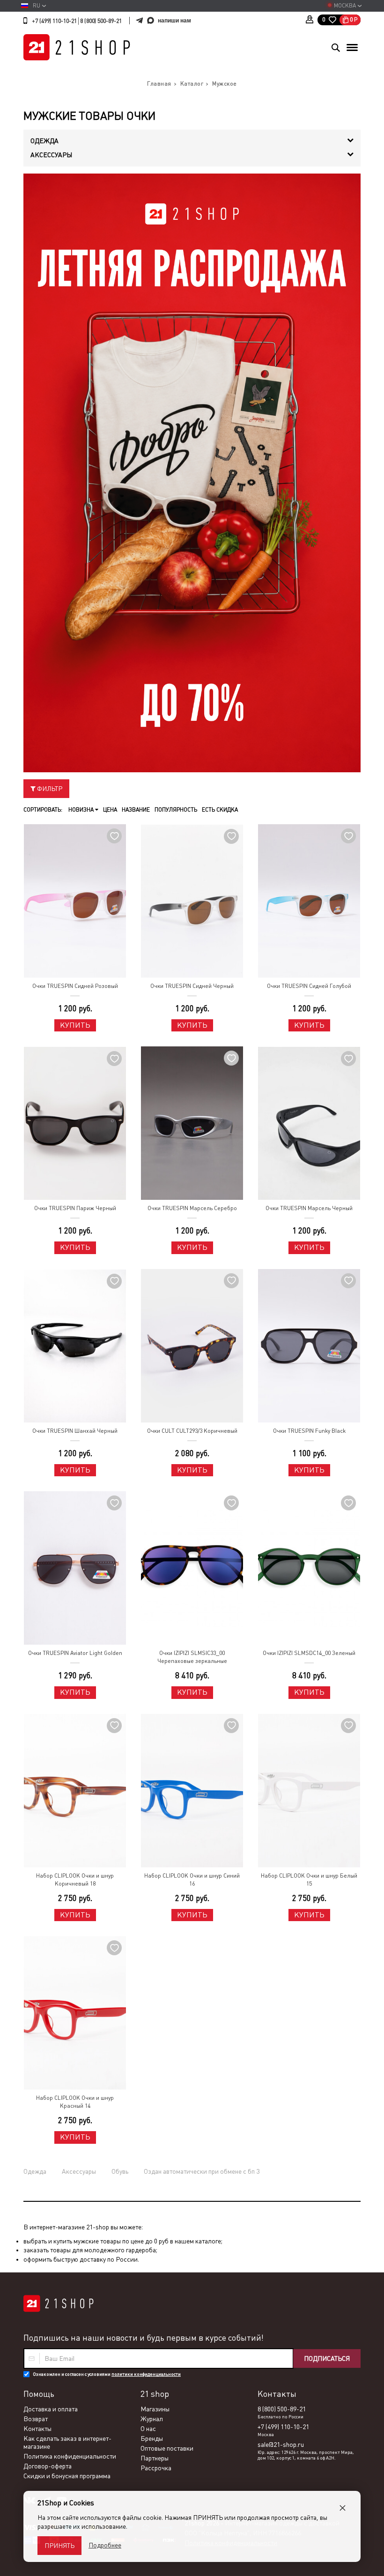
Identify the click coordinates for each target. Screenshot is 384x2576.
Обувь (120, 2171)
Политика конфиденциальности (70, 2456)
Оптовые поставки (167, 2448)
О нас (148, 2429)
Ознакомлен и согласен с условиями (107, 2374)
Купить (75, 1025)
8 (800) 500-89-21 (101, 21)
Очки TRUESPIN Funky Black (309, 1431)
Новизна (82, 810)
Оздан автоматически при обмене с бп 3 (202, 2171)
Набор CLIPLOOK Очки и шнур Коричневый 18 (75, 1880)
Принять (59, 2546)
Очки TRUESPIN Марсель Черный (309, 1208)
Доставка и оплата (51, 2409)
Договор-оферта (48, 2466)
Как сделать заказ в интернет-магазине (67, 2442)
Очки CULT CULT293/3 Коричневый (192, 1431)
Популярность (176, 810)
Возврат (36, 2419)
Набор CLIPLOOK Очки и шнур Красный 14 (75, 2102)
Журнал (152, 2419)
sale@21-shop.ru (281, 2445)
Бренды (152, 2438)
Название (136, 810)
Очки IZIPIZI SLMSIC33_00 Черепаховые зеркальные (192, 1657)
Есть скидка (220, 810)
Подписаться (327, 2358)
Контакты (37, 2429)
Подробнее (105, 2545)
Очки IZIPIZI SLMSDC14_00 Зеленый (309, 1653)
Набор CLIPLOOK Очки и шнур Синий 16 (192, 1880)
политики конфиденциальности (146, 2374)
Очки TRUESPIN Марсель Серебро (192, 1208)
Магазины (155, 2409)
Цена (110, 810)
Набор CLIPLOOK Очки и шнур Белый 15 (309, 1880)
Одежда (35, 2171)
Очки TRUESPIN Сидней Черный (192, 986)
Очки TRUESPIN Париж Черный (75, 1208)
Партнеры (155, 2458)
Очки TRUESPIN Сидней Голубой (309, 986)
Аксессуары (79, 2171)
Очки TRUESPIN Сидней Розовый (75, 986)
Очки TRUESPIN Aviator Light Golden (75, 1653)
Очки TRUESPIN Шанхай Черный (75, 1431)
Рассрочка (156, 2468)
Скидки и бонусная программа (67, 2476)
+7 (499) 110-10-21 (54, 21)
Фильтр (49, 789)
